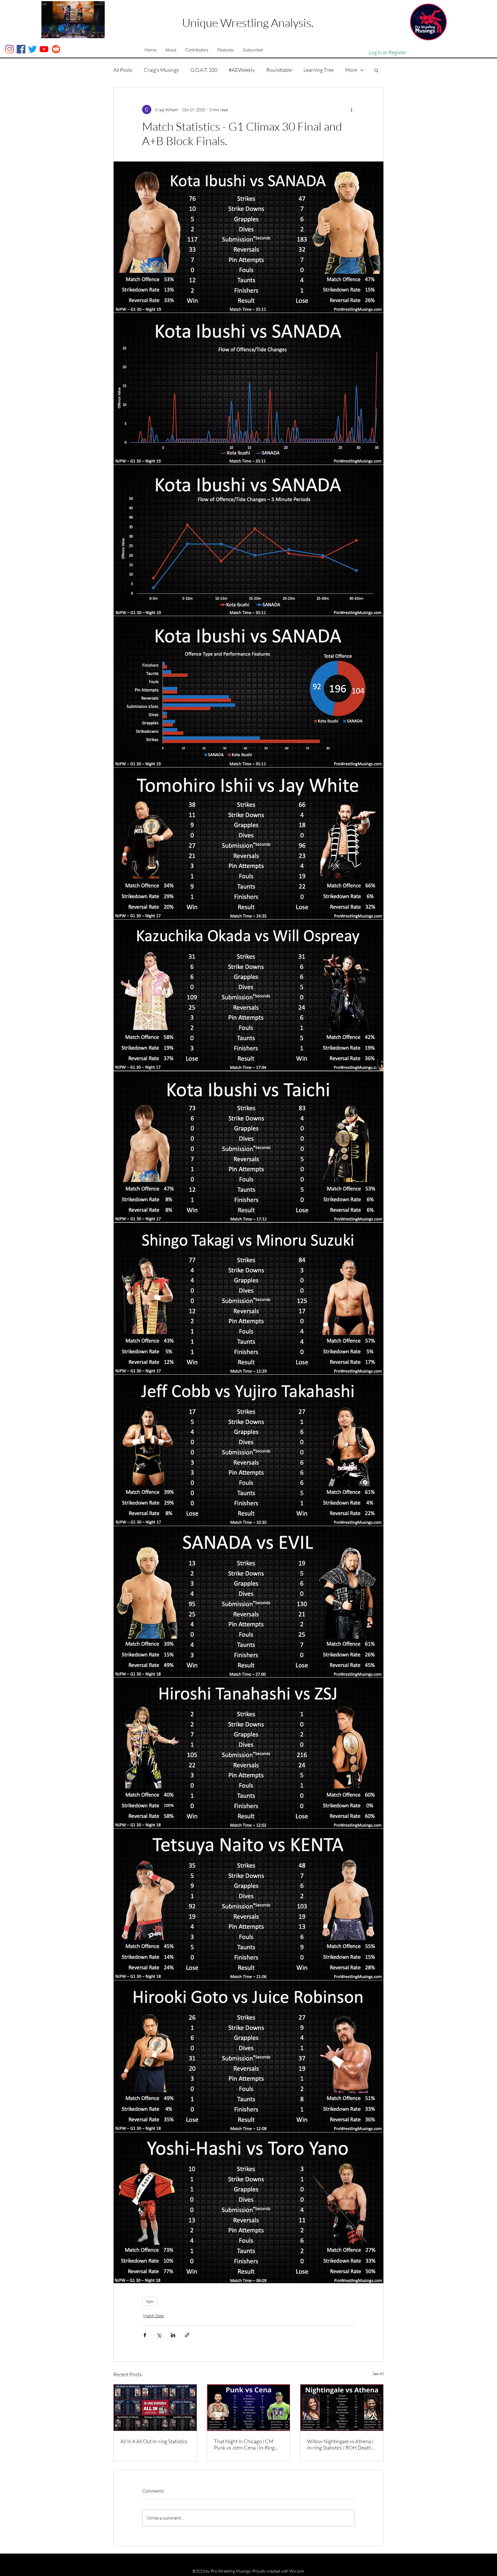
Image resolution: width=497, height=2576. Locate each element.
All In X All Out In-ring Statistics (154, 2441)
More (351, 70)
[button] (171, 50)
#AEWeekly (242, 70)
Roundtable (279, 70)
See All (378, 2374)
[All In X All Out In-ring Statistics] (155, 2408)
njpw (150, 2301)
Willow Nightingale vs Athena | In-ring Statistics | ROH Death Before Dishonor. (340, 2444)
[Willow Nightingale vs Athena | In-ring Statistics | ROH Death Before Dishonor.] (342, 2408)
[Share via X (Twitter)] (159, 2335)
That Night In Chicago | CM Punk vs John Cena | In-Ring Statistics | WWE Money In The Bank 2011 (248, 2444)
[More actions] (351, 109)
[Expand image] (248, 237)
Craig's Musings (161, 70)
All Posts (123, 70)
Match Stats (154, 2316)
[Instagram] (9, 49)
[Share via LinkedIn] (173, 2335)
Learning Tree (319, 70)
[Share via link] (187, 2335)
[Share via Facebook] (145, 2335)
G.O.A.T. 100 (204, 70)
